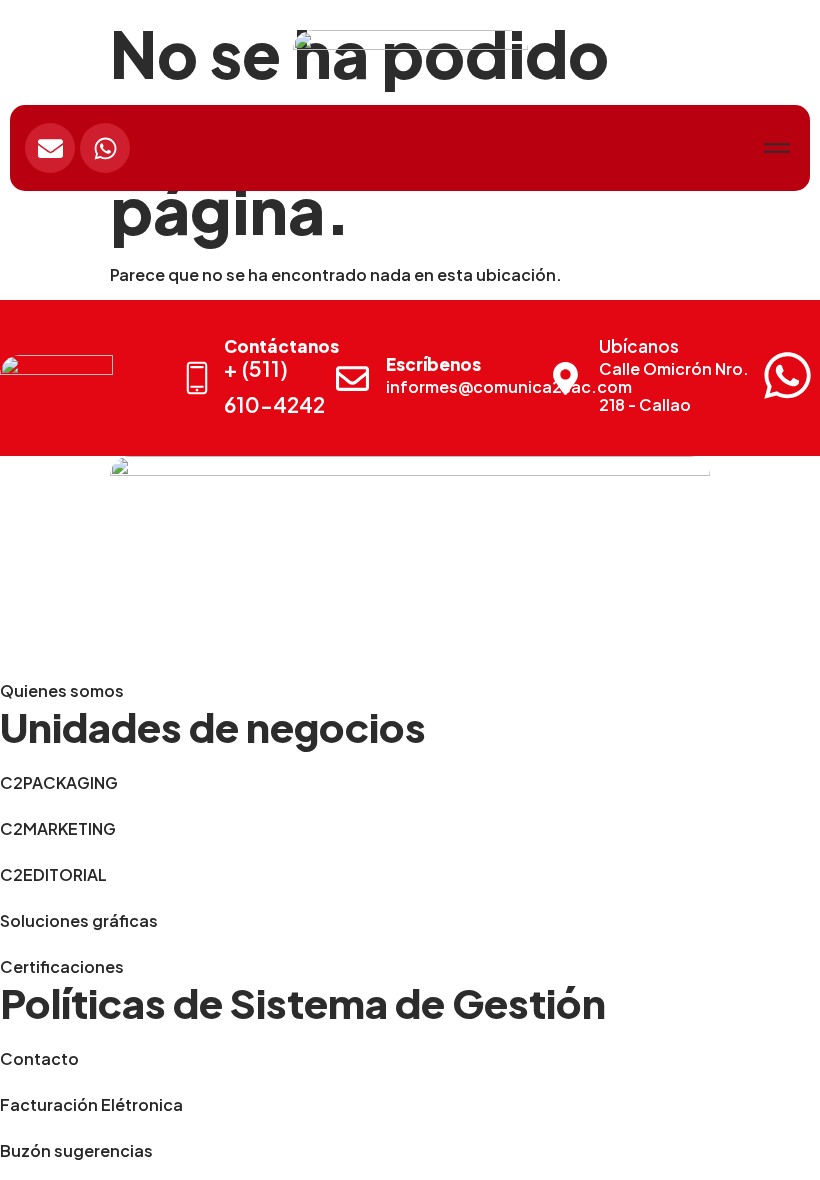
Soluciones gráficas (79, 920)
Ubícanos (639, 346)
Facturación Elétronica (91, 1104)
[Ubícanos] (565, 378)
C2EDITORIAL (53, 874)
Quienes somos (62, 690)
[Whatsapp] (105, 148)
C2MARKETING (58, 828)
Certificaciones (62, 966)
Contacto (39, 1058)
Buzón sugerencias (76, 1150)
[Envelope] (50, 148)
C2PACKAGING (59, 782)
